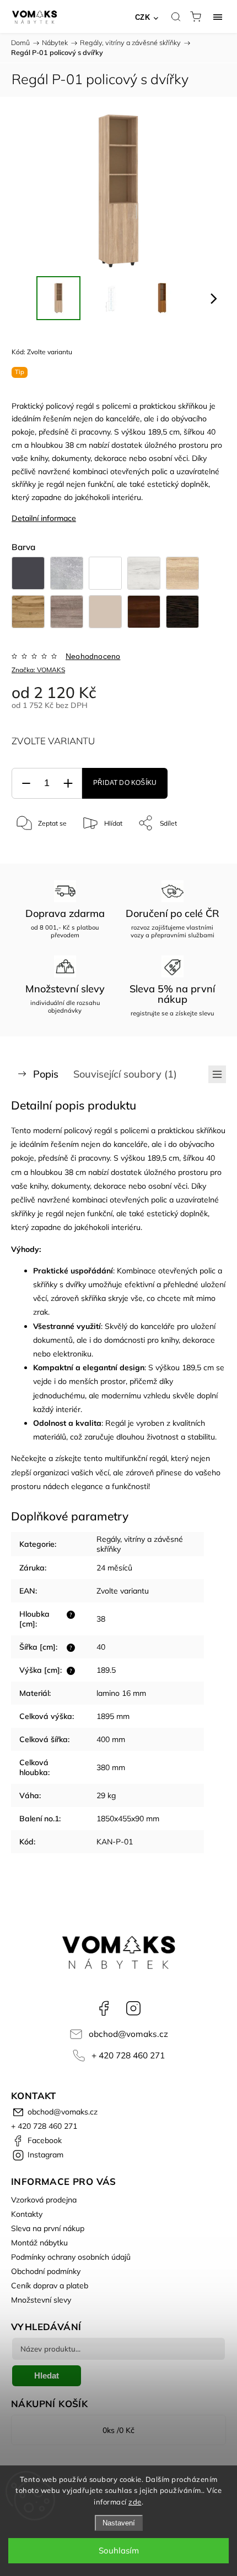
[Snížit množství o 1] (26, 784)
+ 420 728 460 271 (128, 2055)
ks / (118, 2430)
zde (135, 2502)
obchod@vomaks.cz (128, 2034)
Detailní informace (44, 518)
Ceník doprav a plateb (50, 2286)
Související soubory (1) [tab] (125, 1074)
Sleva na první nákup (48, 2228)
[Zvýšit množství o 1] (68, 784)
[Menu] (218, 17)
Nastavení (119, 2523)
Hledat (47, 2375)
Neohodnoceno (93, 656)
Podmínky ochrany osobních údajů (71, 2257)
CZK (143, 17)
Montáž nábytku (39, 2243)
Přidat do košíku (125, 783)
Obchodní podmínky (46, 2271)
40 (101, 1647)
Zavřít (202, 851)
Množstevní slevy (41, 2300)
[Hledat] (176, 17)
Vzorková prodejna (44, 2200)
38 (101, 1619)
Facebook (104, 2008)
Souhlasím (119, 2550)
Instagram (133, 2008)
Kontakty (27, 2214)
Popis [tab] (46, 1074)
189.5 (106, 1670)
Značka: (38, 670)
